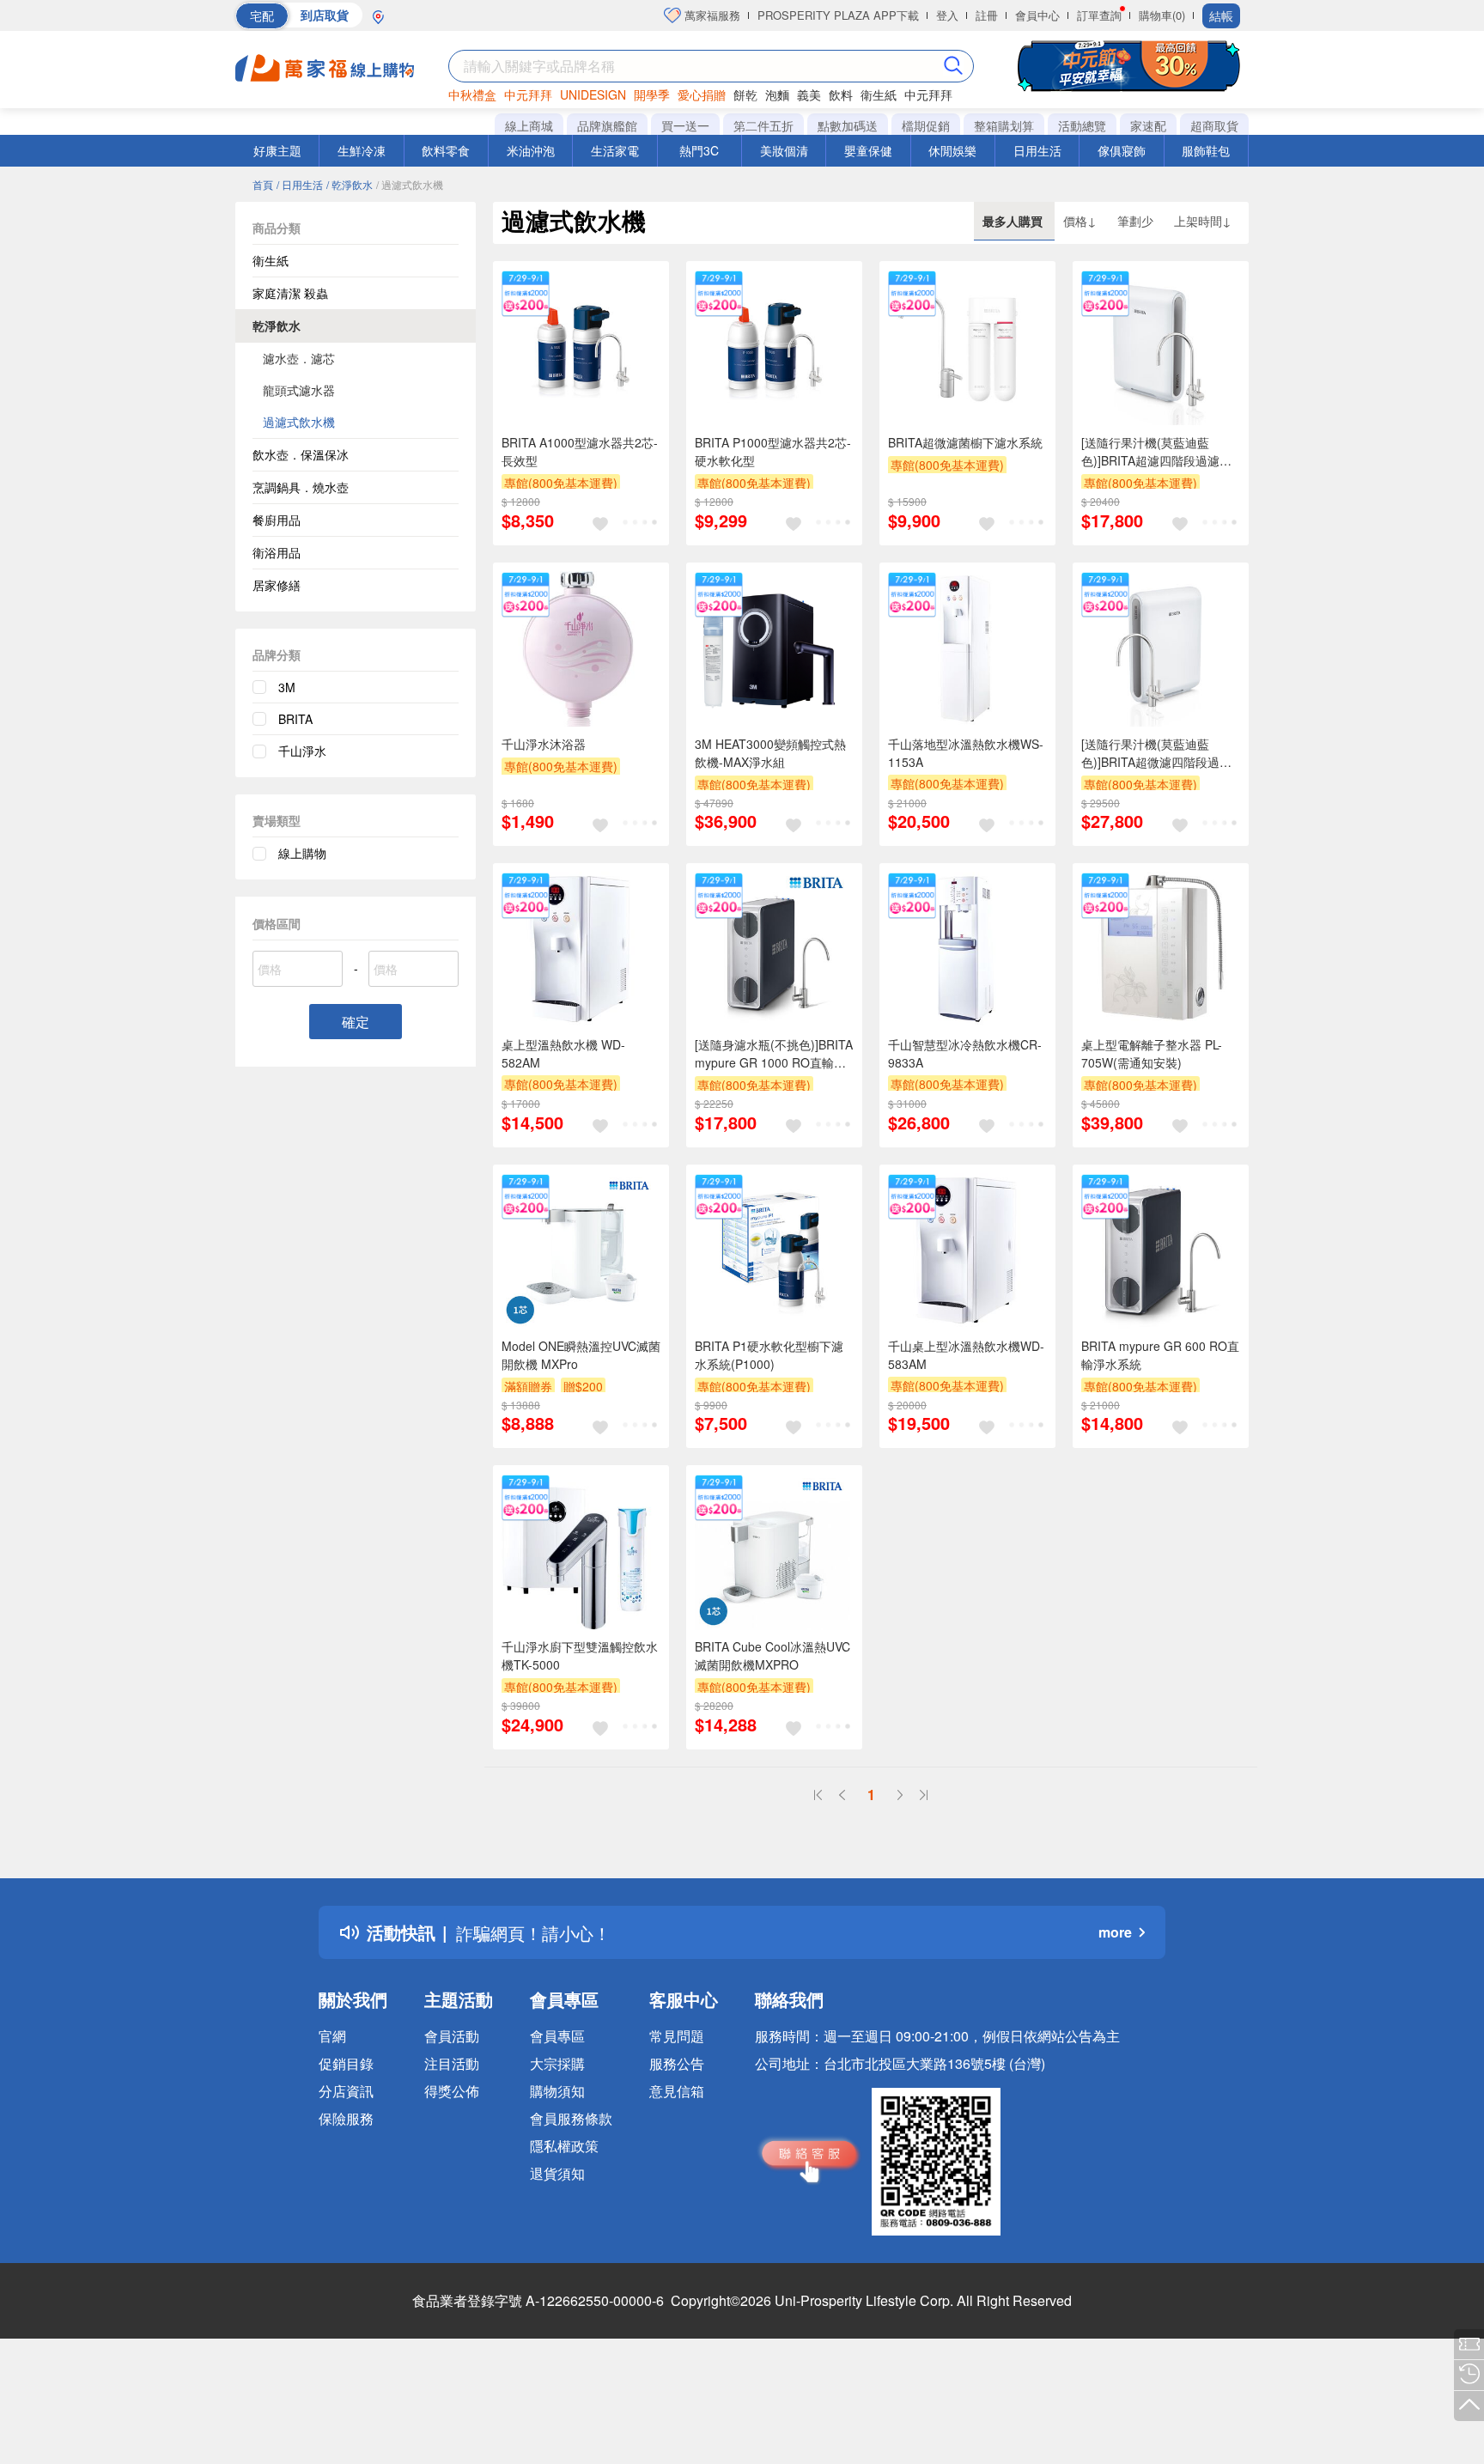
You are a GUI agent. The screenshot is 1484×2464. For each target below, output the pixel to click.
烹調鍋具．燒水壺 (301, 487)
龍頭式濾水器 (299, 390)
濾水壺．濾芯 (299, 358)
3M (287, 687)
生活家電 (615, 150)
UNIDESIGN (593, 94)
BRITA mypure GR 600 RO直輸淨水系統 (1160, 1355)
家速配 (1148, 125)
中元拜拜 (528, 94)
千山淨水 (302, 751)
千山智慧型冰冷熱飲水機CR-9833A (965, 1053)
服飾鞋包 (1206, 150)
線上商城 (529, 125)
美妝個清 (784, 150)
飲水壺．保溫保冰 (301, 454)
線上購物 (302, 853)
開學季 (652, 94)
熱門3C (699, 150)
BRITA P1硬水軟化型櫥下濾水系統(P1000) (769, 1355)
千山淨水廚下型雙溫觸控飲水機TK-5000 (580, 1655)
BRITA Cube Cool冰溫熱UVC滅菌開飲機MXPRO (772, 1655)
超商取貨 (1214, 125)
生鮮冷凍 (362, 150)
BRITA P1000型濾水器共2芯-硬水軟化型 (773, 451)
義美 (809, 94)
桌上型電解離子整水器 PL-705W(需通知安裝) (1152, 1053)
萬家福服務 (711, 15)
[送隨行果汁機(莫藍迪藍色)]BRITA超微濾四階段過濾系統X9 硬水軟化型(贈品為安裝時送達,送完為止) (1159, 753)
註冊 (987, 15)
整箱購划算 (1004, 125)
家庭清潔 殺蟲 (290, 293)
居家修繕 (277, 585)
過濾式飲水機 (299, 422)
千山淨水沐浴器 (544, 744)
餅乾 (745, 94)
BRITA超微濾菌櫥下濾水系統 (965, 442)
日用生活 (1037, 150)
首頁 (263, 184)
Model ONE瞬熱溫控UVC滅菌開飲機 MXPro (581, 1355)
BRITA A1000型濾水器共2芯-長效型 (580, 451)
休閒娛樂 (952, 150)
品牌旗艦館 (607, 125)
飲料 (841, 94)
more (1115, 1932)
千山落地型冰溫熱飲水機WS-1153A (966, 753)
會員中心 (1037, 15)
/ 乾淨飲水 (350, 184)
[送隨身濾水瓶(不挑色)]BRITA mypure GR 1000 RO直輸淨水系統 (774, 1054)
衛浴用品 (277, 552)
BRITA (295, 719)
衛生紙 (879, 94)
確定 (356, 1022)
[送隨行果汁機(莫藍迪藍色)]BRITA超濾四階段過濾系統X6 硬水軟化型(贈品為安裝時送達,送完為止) (1159, 452)
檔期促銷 (926, 125)
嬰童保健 (868, 150)
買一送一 (685, 125)
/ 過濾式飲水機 (410, 184)
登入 (947, 15)
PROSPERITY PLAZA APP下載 (838, 15)
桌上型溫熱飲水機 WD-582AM (563, 1053)
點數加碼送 (848, 125)
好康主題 (277, 150)
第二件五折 (763, 125)
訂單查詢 (1099, 15)
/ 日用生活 (300, 184)
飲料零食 (446, 150)
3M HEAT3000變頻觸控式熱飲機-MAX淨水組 (770, 753)
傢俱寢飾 (1122, 150)
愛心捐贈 (702, 94)
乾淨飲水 (277, 325)
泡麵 (777, 94)
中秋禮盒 (472, 94)
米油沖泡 (531, 150)
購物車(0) (1162, 15)
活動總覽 (1082, 125)
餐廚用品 (277, 520)
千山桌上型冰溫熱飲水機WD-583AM (966, 1355)
